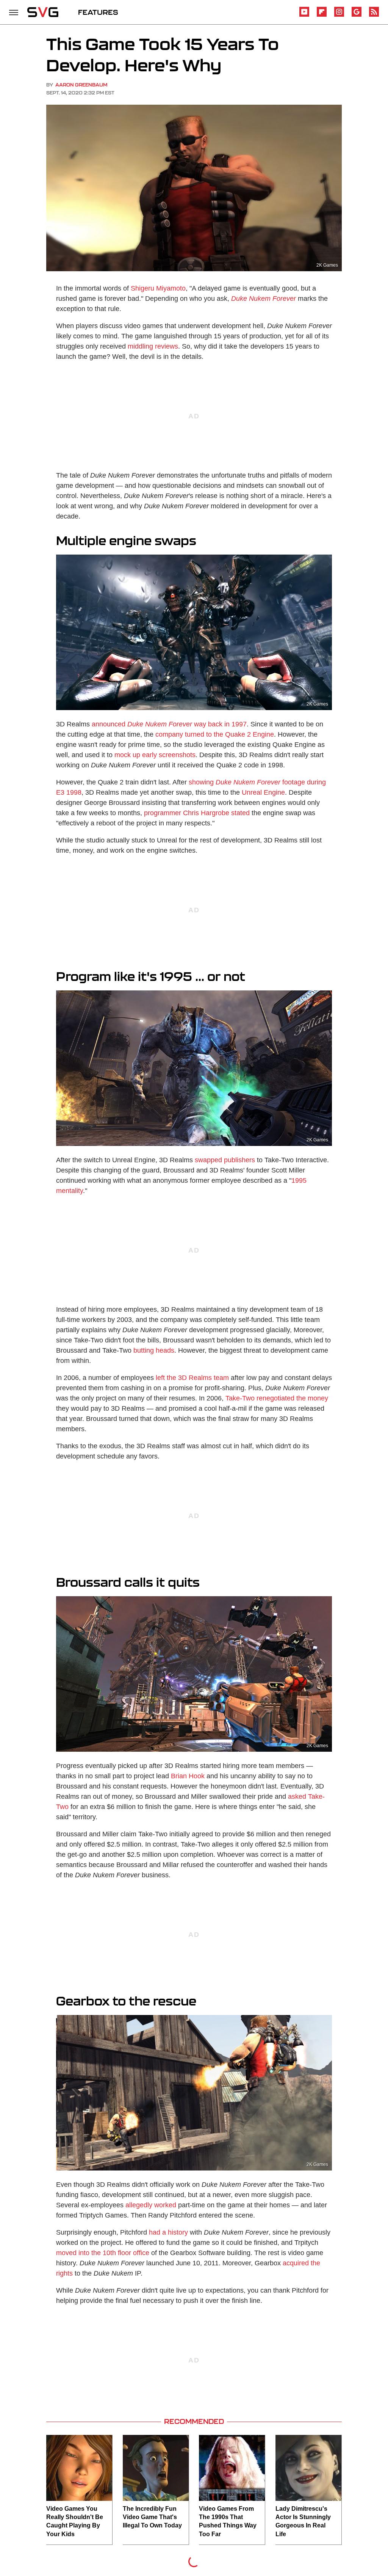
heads (165, 1350)
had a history (168, 2232)
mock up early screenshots (155, 755)
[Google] (357, 15)
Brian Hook (188, 1776)
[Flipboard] (322, 15)
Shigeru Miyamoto (158, 288)
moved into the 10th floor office (103, 2253)
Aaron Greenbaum (81, 85)
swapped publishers (225, 1160)
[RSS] (374, 15)
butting (144, 1350)
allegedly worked (151, 2205)
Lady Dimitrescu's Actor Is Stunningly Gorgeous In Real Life (303, 2521)
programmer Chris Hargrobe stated (197, 813)
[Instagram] (339, 15)
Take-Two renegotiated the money (277, 1398)
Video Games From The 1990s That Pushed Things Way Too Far (228, 2521)
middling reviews (153, 346)
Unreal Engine (263, 792)
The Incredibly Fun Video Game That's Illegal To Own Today (152, 2517)
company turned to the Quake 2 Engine (215, 734)
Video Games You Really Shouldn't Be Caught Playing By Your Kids (75, 2521)
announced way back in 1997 (169, 724)
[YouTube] (304, 15)
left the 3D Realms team (192, 1378)
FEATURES (98, 12)
